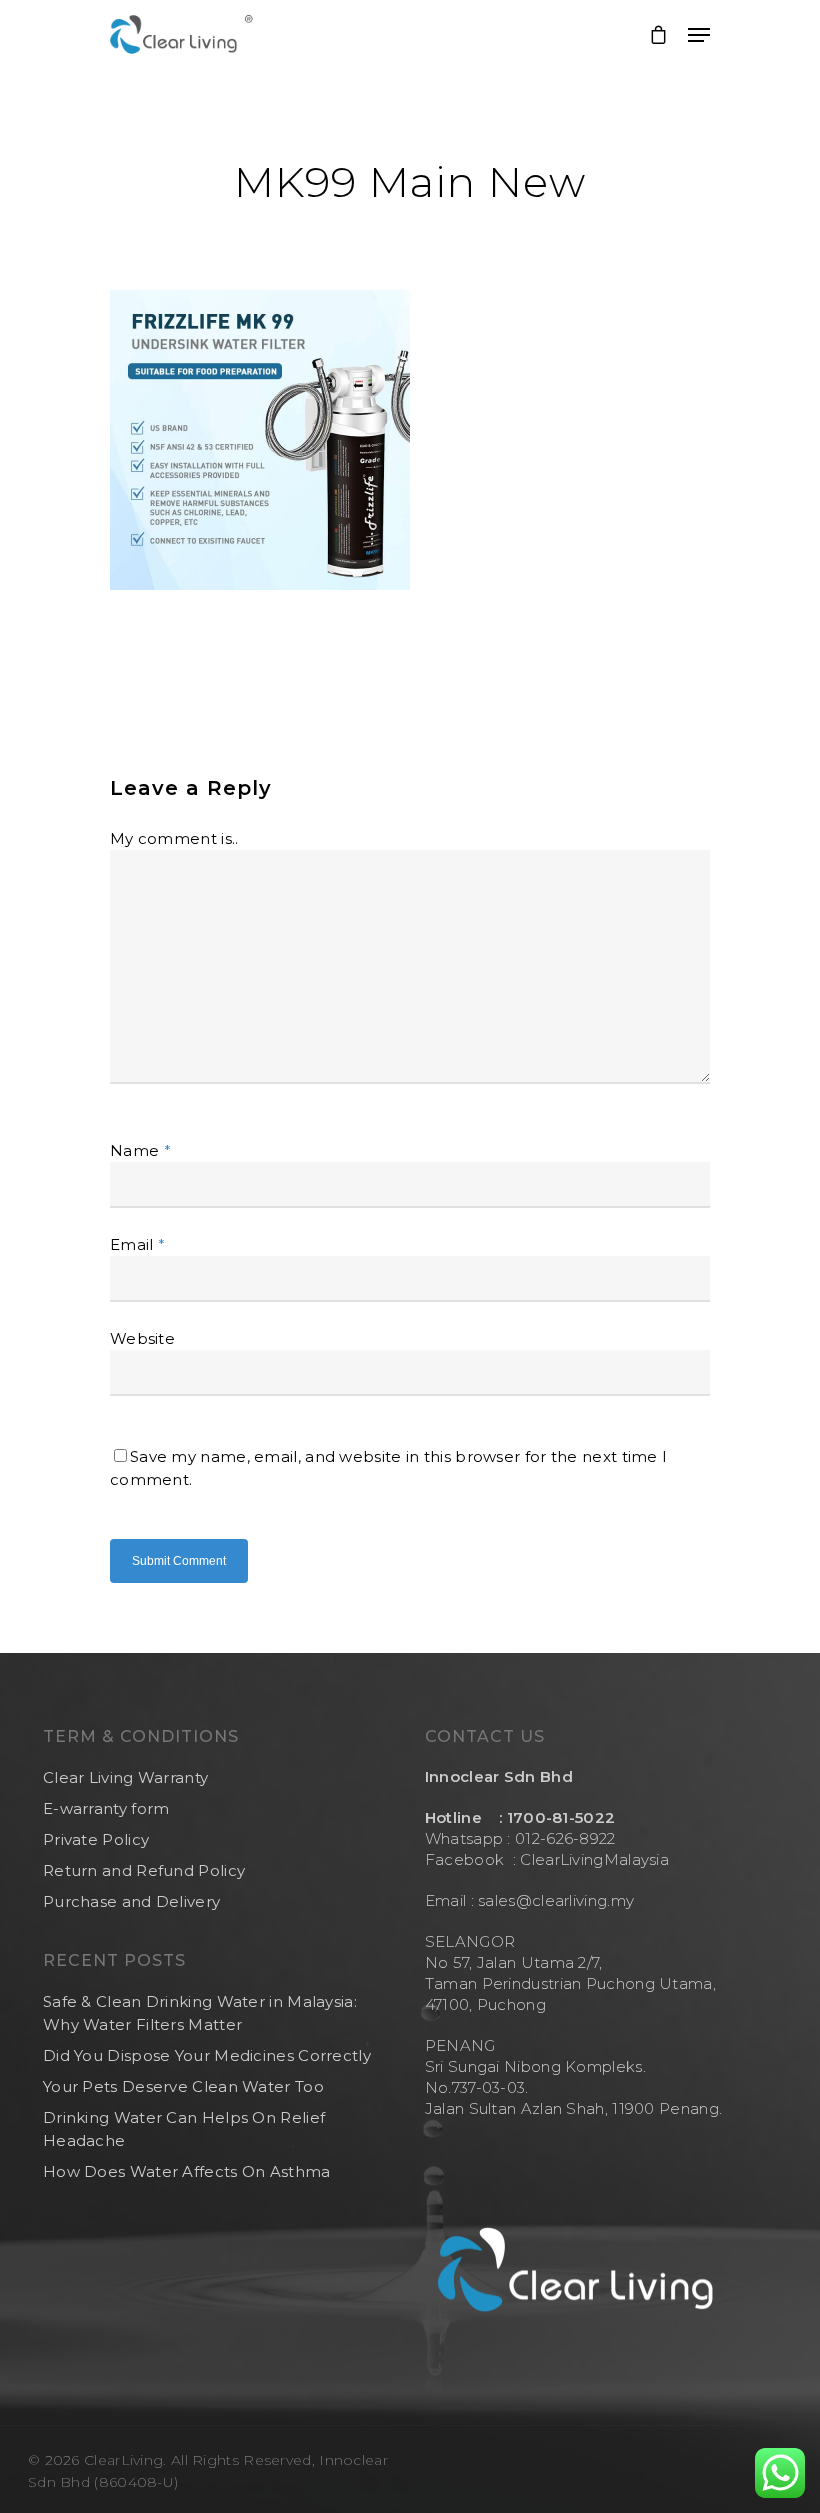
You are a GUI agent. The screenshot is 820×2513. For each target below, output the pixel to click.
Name (140, 1150)
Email (137, 1244)
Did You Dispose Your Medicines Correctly (207, 2055)
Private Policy (96, 1839)
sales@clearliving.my (554, 1900)
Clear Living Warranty (125, 1777)
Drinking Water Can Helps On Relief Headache (184, 2129)
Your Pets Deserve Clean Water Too (183, 2086)
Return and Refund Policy (144, 1870)
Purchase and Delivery (131, 1901)
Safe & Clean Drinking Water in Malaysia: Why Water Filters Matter (200, 2013)
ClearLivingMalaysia (594, 1859)
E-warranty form (106, 1808)
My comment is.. (174, 838)
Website (142, 1338)
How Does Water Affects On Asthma (187, 2171)
